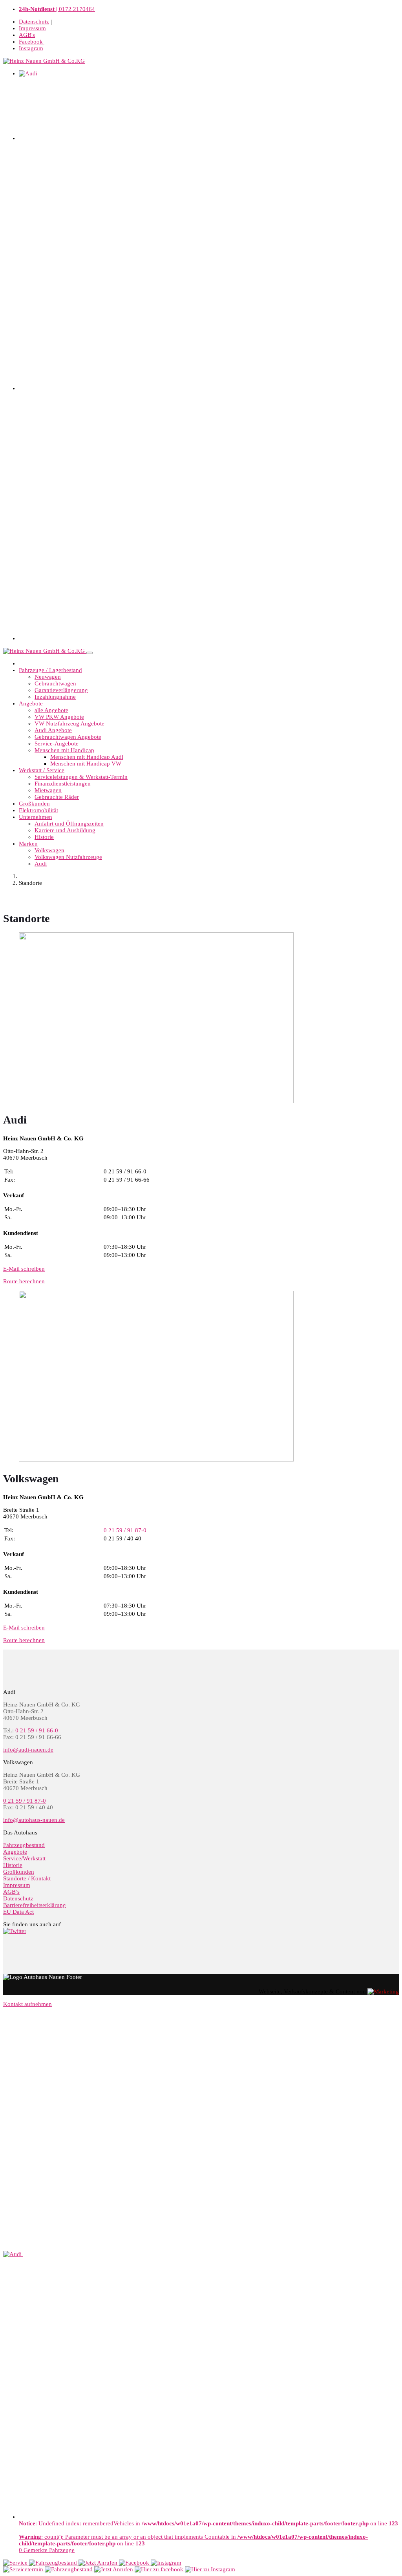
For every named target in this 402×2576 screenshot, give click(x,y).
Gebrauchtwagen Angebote (68, 737)
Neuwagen (48, 677)
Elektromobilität (38, 810)
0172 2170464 (57, 9)
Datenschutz (34, 22)
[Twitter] (15, 1931)
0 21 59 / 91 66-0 (37, 1730)
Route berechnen (24, 1281)
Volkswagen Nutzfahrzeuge (68, 857)
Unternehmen (36, 817)
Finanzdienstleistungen (63, 784)
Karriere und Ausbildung (65, 830)
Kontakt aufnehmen (27, 2004)
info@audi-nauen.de (28, 1750)
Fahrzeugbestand (24, 1845)
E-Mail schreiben (24, 1269)
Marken (28, 844)
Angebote (31, 703)
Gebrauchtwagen (55, 683)
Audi (41, 864)
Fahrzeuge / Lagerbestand (50, 670)
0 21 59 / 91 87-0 (25, 1801)
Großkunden (34, 804)
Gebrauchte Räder (57, 797)
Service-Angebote (57, 744)
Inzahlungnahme (55, 697)
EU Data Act (18, 1912)
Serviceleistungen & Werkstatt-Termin (81, 777)
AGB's (27, 35)
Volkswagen (49, 850)
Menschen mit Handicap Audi (87, 757)
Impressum (32, 28)
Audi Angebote (53, 730)
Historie (44, 837)
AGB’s (11, 1892)
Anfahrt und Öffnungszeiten (69, 824)
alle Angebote (51, 710)
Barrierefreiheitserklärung (35, 1905)
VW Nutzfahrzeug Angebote (69, 723)
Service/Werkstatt (24, 1858)
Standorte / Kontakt (27, 1878)
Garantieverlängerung (61, 690)
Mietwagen (48, 790)
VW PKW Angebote (59, 717)
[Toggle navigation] (90, 653)
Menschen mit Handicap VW (86, 764)
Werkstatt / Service (42, 770)
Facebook (32, 42)
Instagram (31, 48)
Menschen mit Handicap (64, 750)
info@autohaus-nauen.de (34, 1820)
